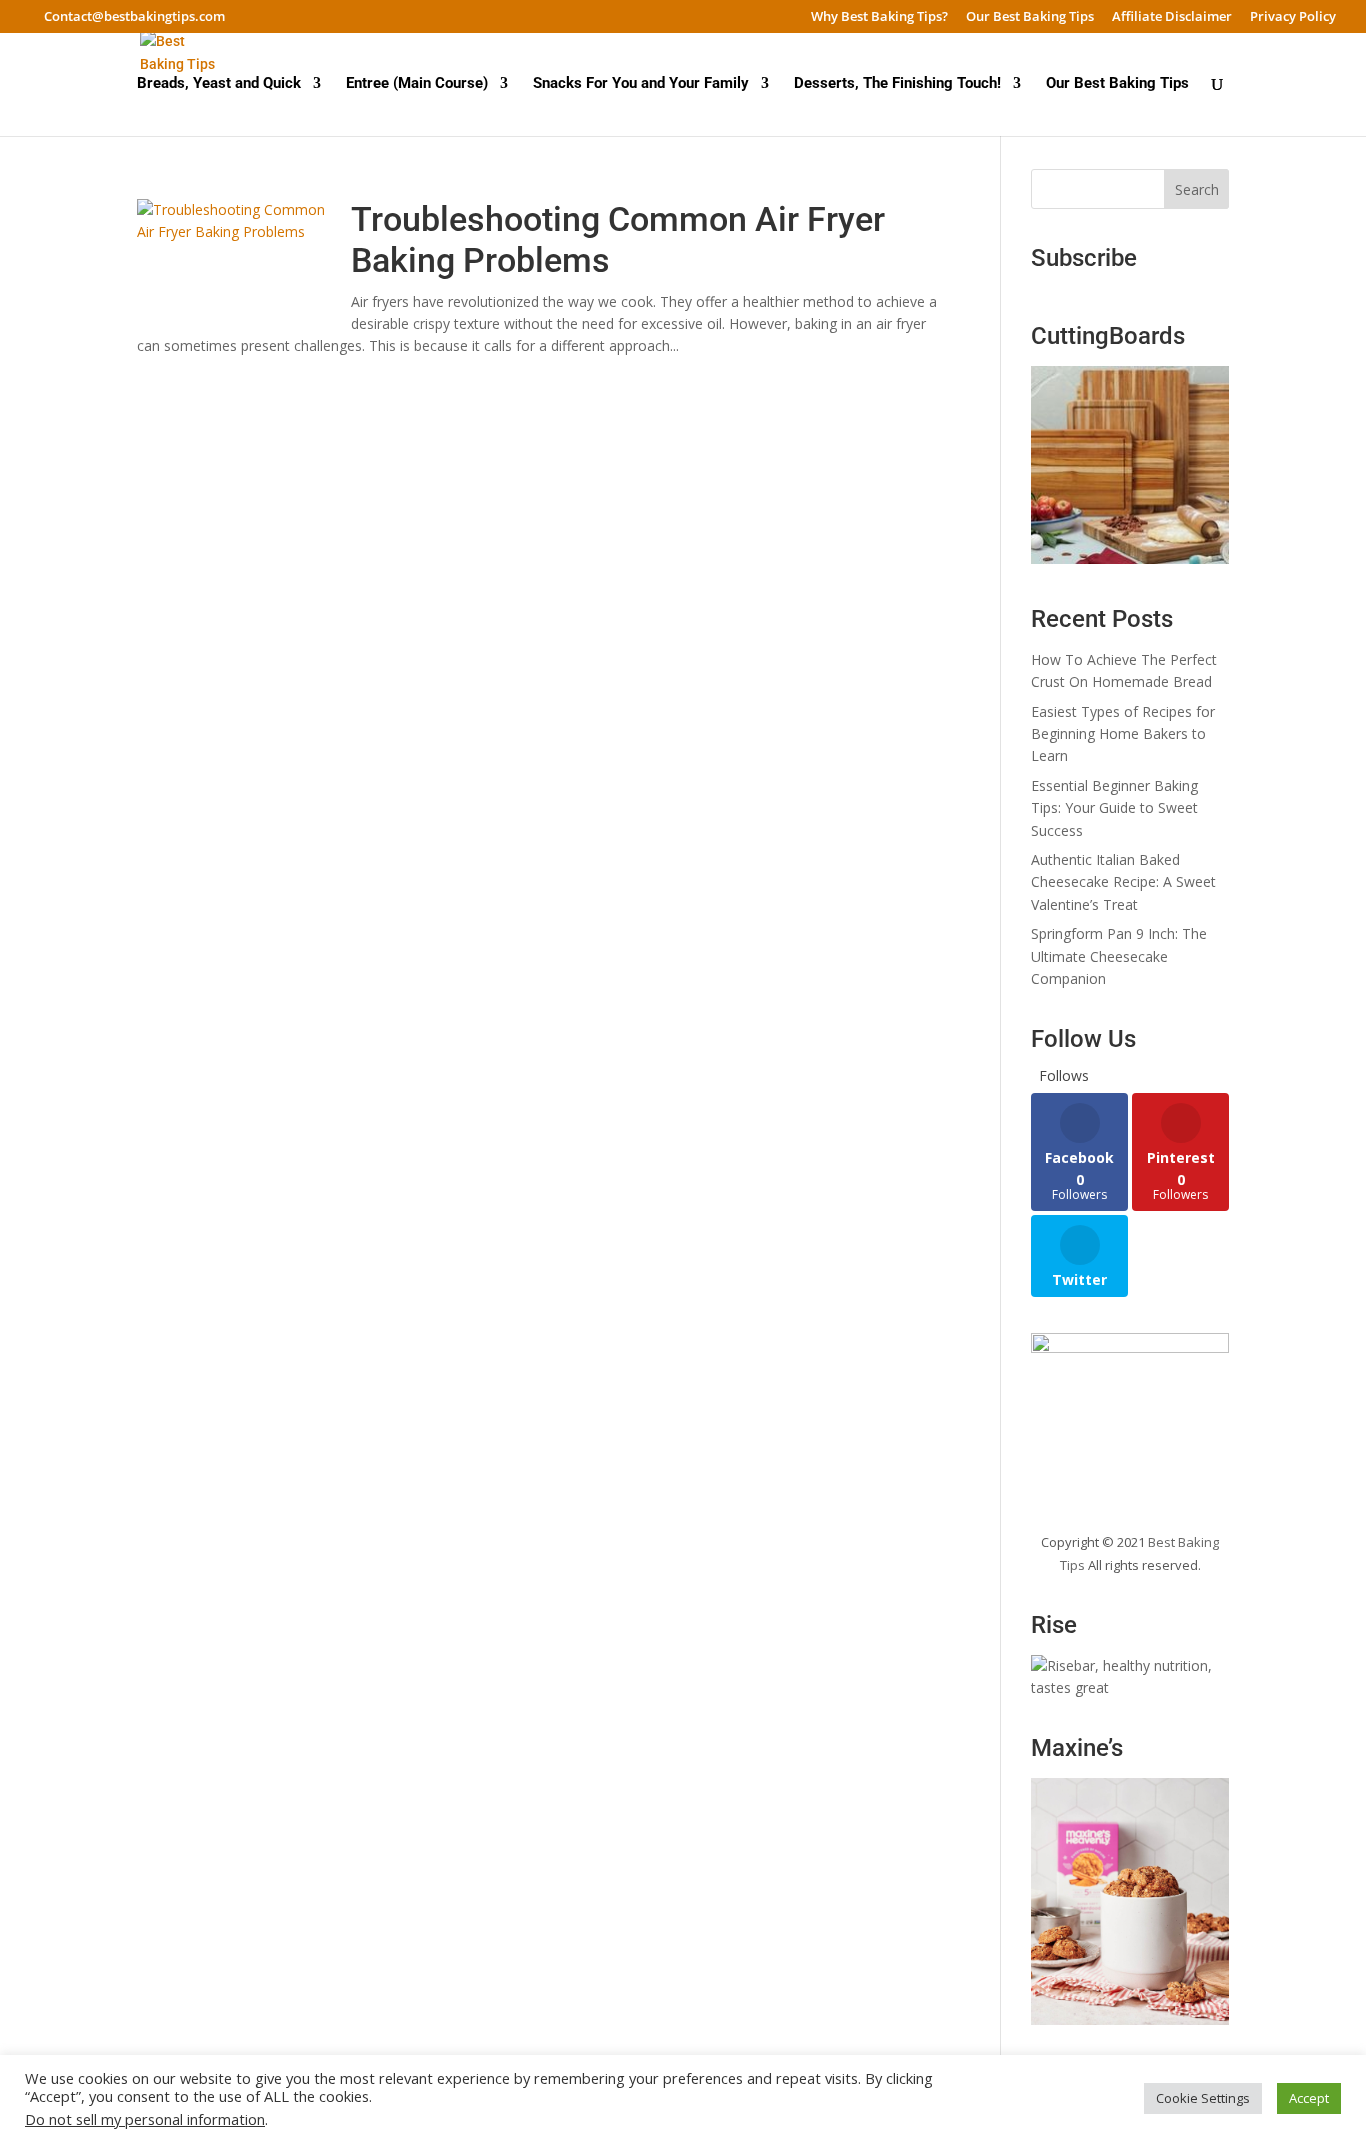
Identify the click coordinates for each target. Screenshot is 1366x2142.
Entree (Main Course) (417, 84)
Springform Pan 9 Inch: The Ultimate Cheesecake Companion (1119, 956)
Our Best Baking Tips (1030, 17)
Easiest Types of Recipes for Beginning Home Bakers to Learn (1123, 734)
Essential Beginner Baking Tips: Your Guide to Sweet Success (1114, 808)
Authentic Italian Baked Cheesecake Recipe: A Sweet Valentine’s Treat (1123, 882)
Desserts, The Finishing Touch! (897, 84)
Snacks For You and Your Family (641, 84)
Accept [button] (1309, 2098)
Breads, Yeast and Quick (219, 84)
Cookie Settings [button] (1203, 2098)
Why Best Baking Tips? (879, 17)
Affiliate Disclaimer (1172, 17)
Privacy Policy (1293, 17)
